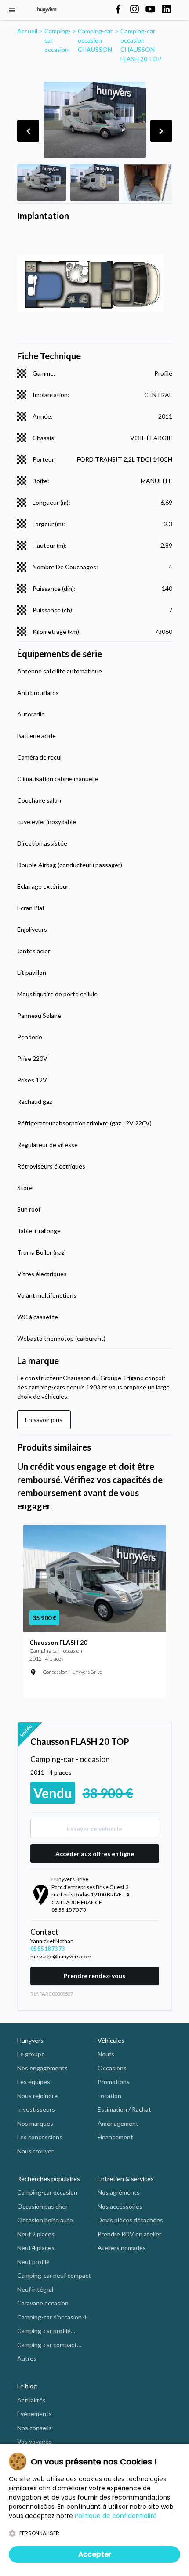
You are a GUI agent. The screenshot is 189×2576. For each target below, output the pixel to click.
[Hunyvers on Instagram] (134, 10)
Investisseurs (36, 2109)
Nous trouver (35, 2151)
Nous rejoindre (37, 2096)
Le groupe (31, 2054)
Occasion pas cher (42, 2206)
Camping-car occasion (47, 2192)
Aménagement (118, 2123)
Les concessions (40, 2137)
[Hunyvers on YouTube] (150, 10)
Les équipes (34, 2082)
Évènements (35, 2414)
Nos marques (35, 2123)
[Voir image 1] (42, 183)
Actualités (31, 2400)
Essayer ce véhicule (94, 1829)
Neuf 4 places (36, 2248)
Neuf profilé (33, 2262)
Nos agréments (119, 2192)
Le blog (27, 2386)
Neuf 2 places (36, 2234)
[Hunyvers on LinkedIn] (167, 10)
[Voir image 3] (148, 183)
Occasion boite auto (45, 2220)
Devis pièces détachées (130, 2220)
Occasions (112, 2068)
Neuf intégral (35, 2289)
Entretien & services (126, 2179)
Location (109, 2096)
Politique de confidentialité (116, 2516)
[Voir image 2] (95, 183)
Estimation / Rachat (124, 2109)
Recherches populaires (49, 2179)
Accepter (95, 2554)
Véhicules (111, 2040)
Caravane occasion (43, 2303)
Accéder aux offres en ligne (95, 1854)
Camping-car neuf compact (54, 2275)
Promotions (114, 2082)
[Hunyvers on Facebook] (118, 10)
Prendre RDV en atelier (129, 2234)
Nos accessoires (120, 2206)
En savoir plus (44, 1420)
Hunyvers (30, 2040)
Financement (115, 2137)
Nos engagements (42, 2068)
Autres (27, 2358)
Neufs (106, 2054)
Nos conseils (35, 2428)
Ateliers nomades (122, 2248)
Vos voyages (35, 2441)
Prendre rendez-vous (94, 1976)
